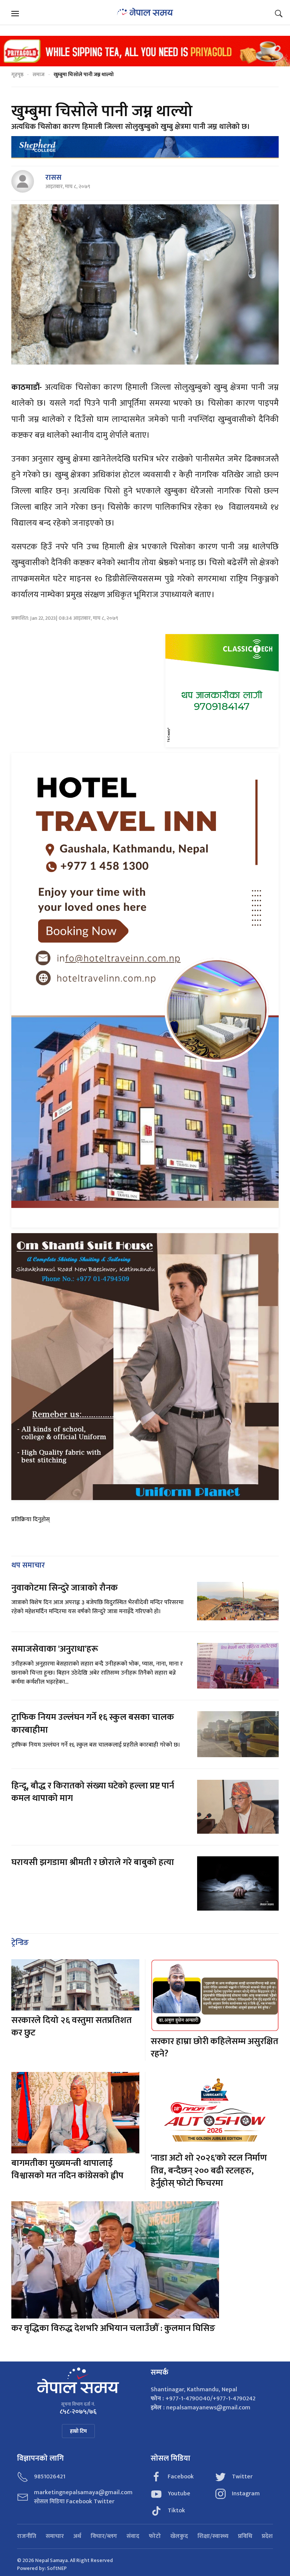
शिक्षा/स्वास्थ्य (213, 2536)
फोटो (155, 2536)
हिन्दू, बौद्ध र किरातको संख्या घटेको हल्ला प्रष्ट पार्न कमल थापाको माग (93, 1792)
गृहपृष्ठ (17, 74)
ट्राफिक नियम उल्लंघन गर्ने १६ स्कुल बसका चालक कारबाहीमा (93, 1724)
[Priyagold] (145, 51)
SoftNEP (57, 2568)
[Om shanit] (145, 1366)
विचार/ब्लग (104, 2536)
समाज (39, 74)
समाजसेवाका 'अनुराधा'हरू (55, 1649)
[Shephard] (145, 147)
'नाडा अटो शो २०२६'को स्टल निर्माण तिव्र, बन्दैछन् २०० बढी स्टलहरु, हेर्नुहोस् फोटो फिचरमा (209, 2171)
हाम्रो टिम (78, 2431)
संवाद (133, 2536)
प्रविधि (245, 2536)
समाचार (55, 2536)
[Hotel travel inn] (145, 990)
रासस (53, 178)
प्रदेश (267, 2536)
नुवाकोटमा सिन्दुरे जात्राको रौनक (65, 1588)
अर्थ (77, 2536)
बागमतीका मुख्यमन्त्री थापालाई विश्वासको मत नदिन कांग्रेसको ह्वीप (67, 2170)
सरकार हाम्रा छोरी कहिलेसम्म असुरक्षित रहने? (214, 2048)
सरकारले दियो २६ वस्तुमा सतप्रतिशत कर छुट (72, 2027)
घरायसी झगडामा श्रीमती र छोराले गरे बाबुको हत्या (94, 1862)
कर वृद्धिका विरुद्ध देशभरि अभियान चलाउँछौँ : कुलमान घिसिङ (113, 2328)
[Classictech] (222, 690)
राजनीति (27, 2536)
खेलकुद (179, 2536)
